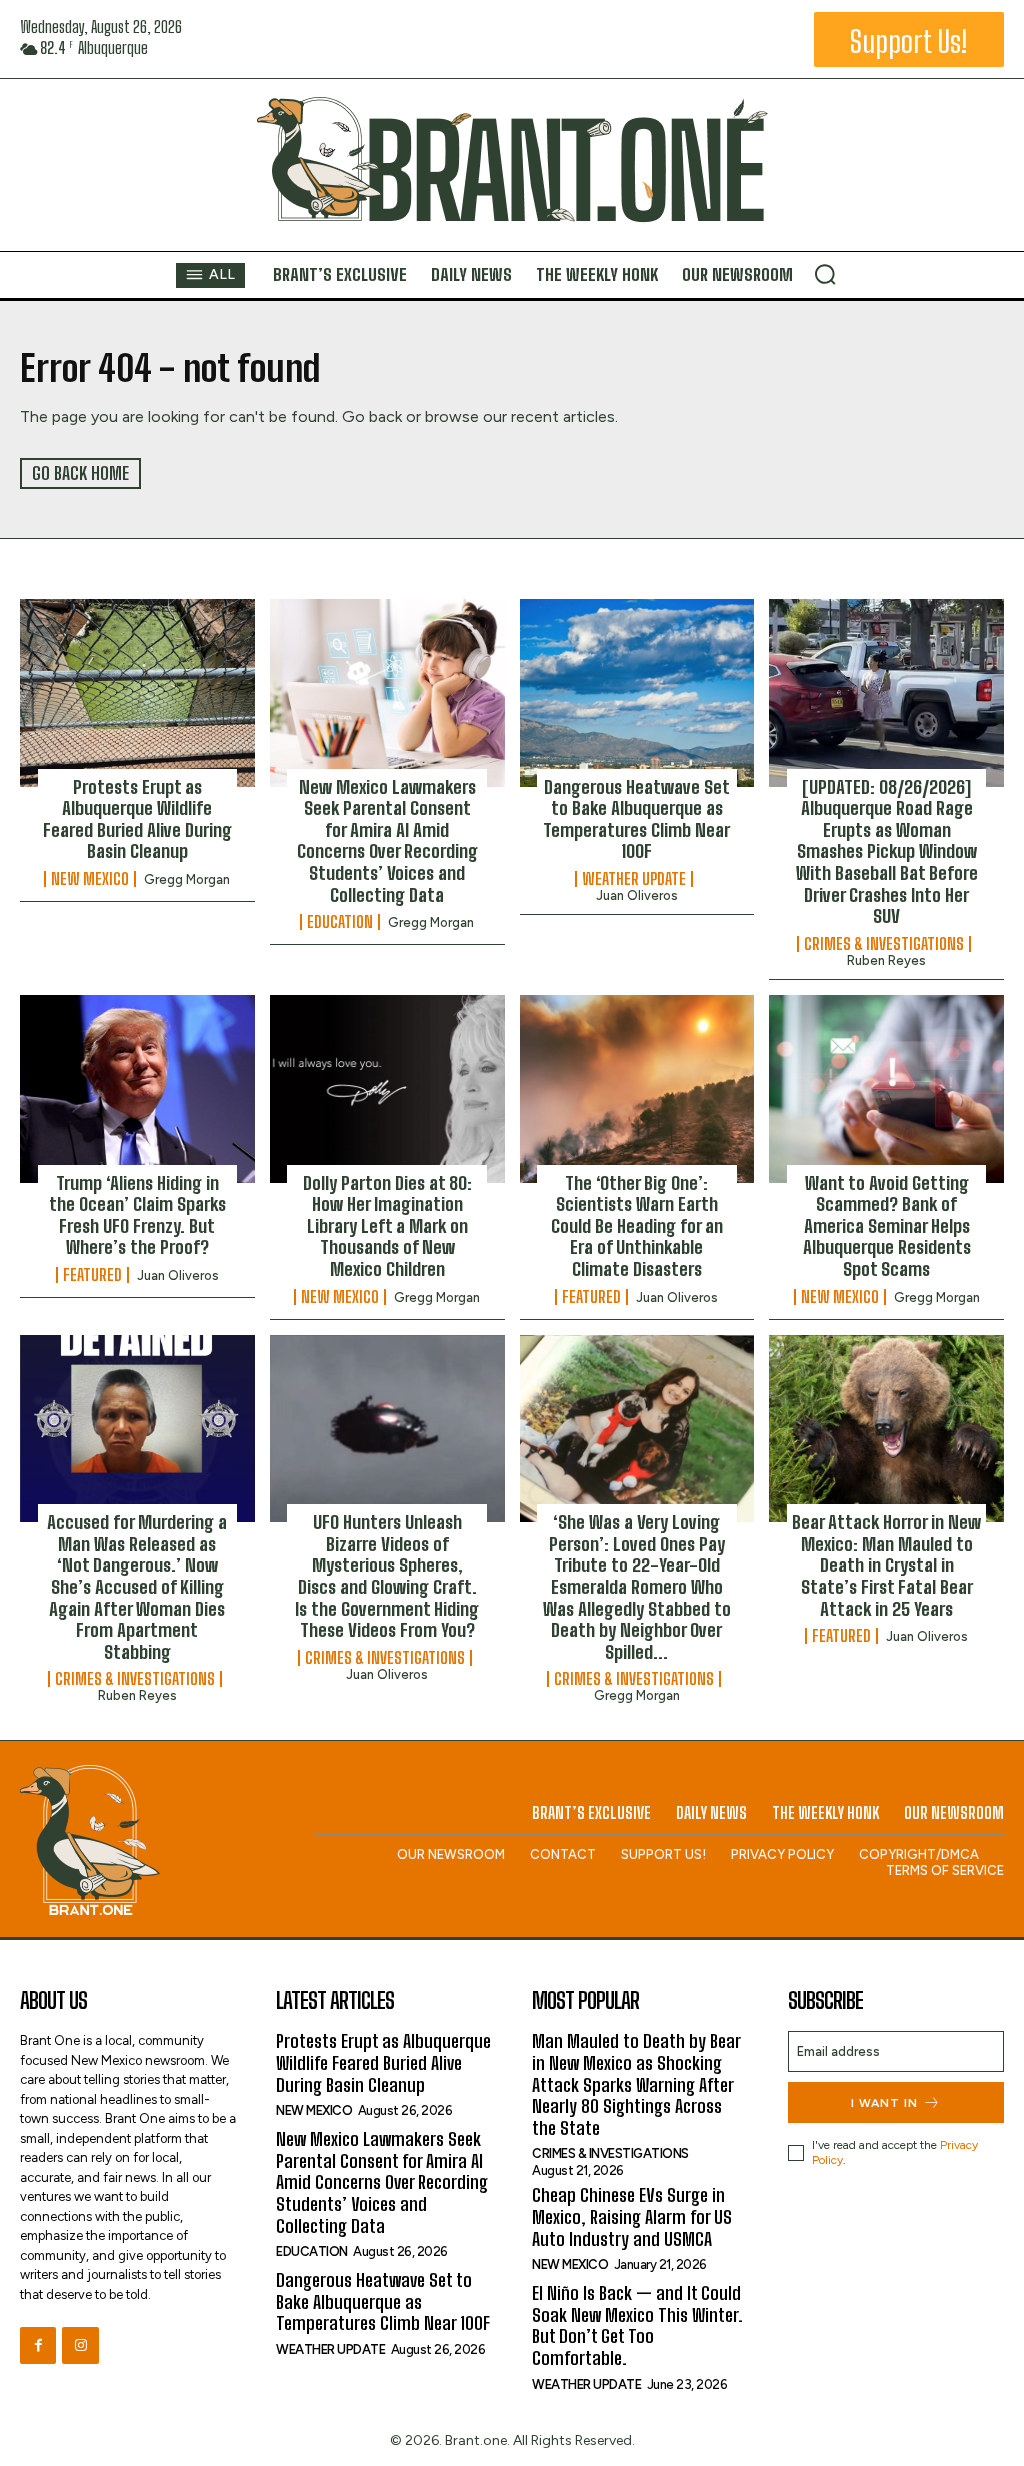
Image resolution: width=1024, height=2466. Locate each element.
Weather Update (634, 879)
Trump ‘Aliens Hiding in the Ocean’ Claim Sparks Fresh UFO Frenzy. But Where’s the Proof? (137, 1215)
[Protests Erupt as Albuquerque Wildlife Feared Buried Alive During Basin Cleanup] (137, 693)
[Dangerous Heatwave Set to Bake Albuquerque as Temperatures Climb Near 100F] (637, 693)
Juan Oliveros (637, 895)
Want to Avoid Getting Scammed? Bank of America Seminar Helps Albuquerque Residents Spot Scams (887, 1226)
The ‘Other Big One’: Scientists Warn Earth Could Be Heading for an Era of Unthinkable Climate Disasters (637, 1226)
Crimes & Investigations (884, 944)
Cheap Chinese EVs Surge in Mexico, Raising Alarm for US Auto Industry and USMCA (632, 2216)
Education (340, 922)
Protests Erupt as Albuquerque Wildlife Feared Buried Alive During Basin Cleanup (137, 819)
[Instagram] (80, 2345)
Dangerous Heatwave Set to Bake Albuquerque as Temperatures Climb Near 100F (636, 819)
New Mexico (90, 879)
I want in (884, 2103)
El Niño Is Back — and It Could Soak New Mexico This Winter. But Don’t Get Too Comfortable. (637, 2325)
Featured (92, 1275)
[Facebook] (38, 2345)
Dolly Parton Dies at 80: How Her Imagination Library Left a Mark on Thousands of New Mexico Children (387, 1226)
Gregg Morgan (187, 879)
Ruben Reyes (886, 960)
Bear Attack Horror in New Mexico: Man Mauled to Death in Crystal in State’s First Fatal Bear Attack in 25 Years (886, 1565)
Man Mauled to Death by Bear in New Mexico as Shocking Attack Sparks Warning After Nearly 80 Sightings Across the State (636, 2084)
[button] (825, 274)
